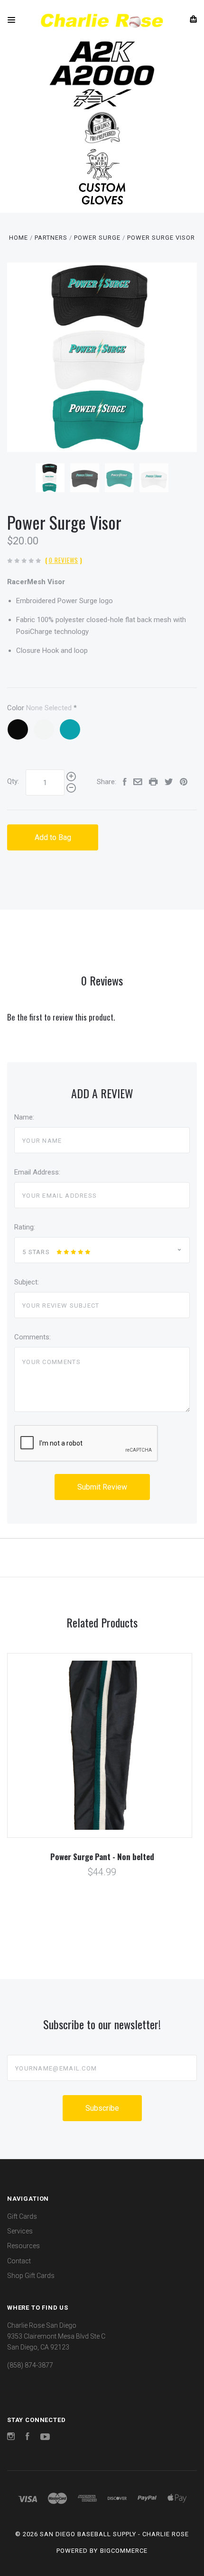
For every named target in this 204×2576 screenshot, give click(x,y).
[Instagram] (11, 2438)
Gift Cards (22, 2216)
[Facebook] (28, 2438)
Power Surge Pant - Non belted (102, 1857)
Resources (23, 2246)
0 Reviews (64, 560)
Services (20, 2231)
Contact (19, 2261)
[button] (102, 52)
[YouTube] (45, 2438)
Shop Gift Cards (31, 2276)
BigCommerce (124, 2551)
